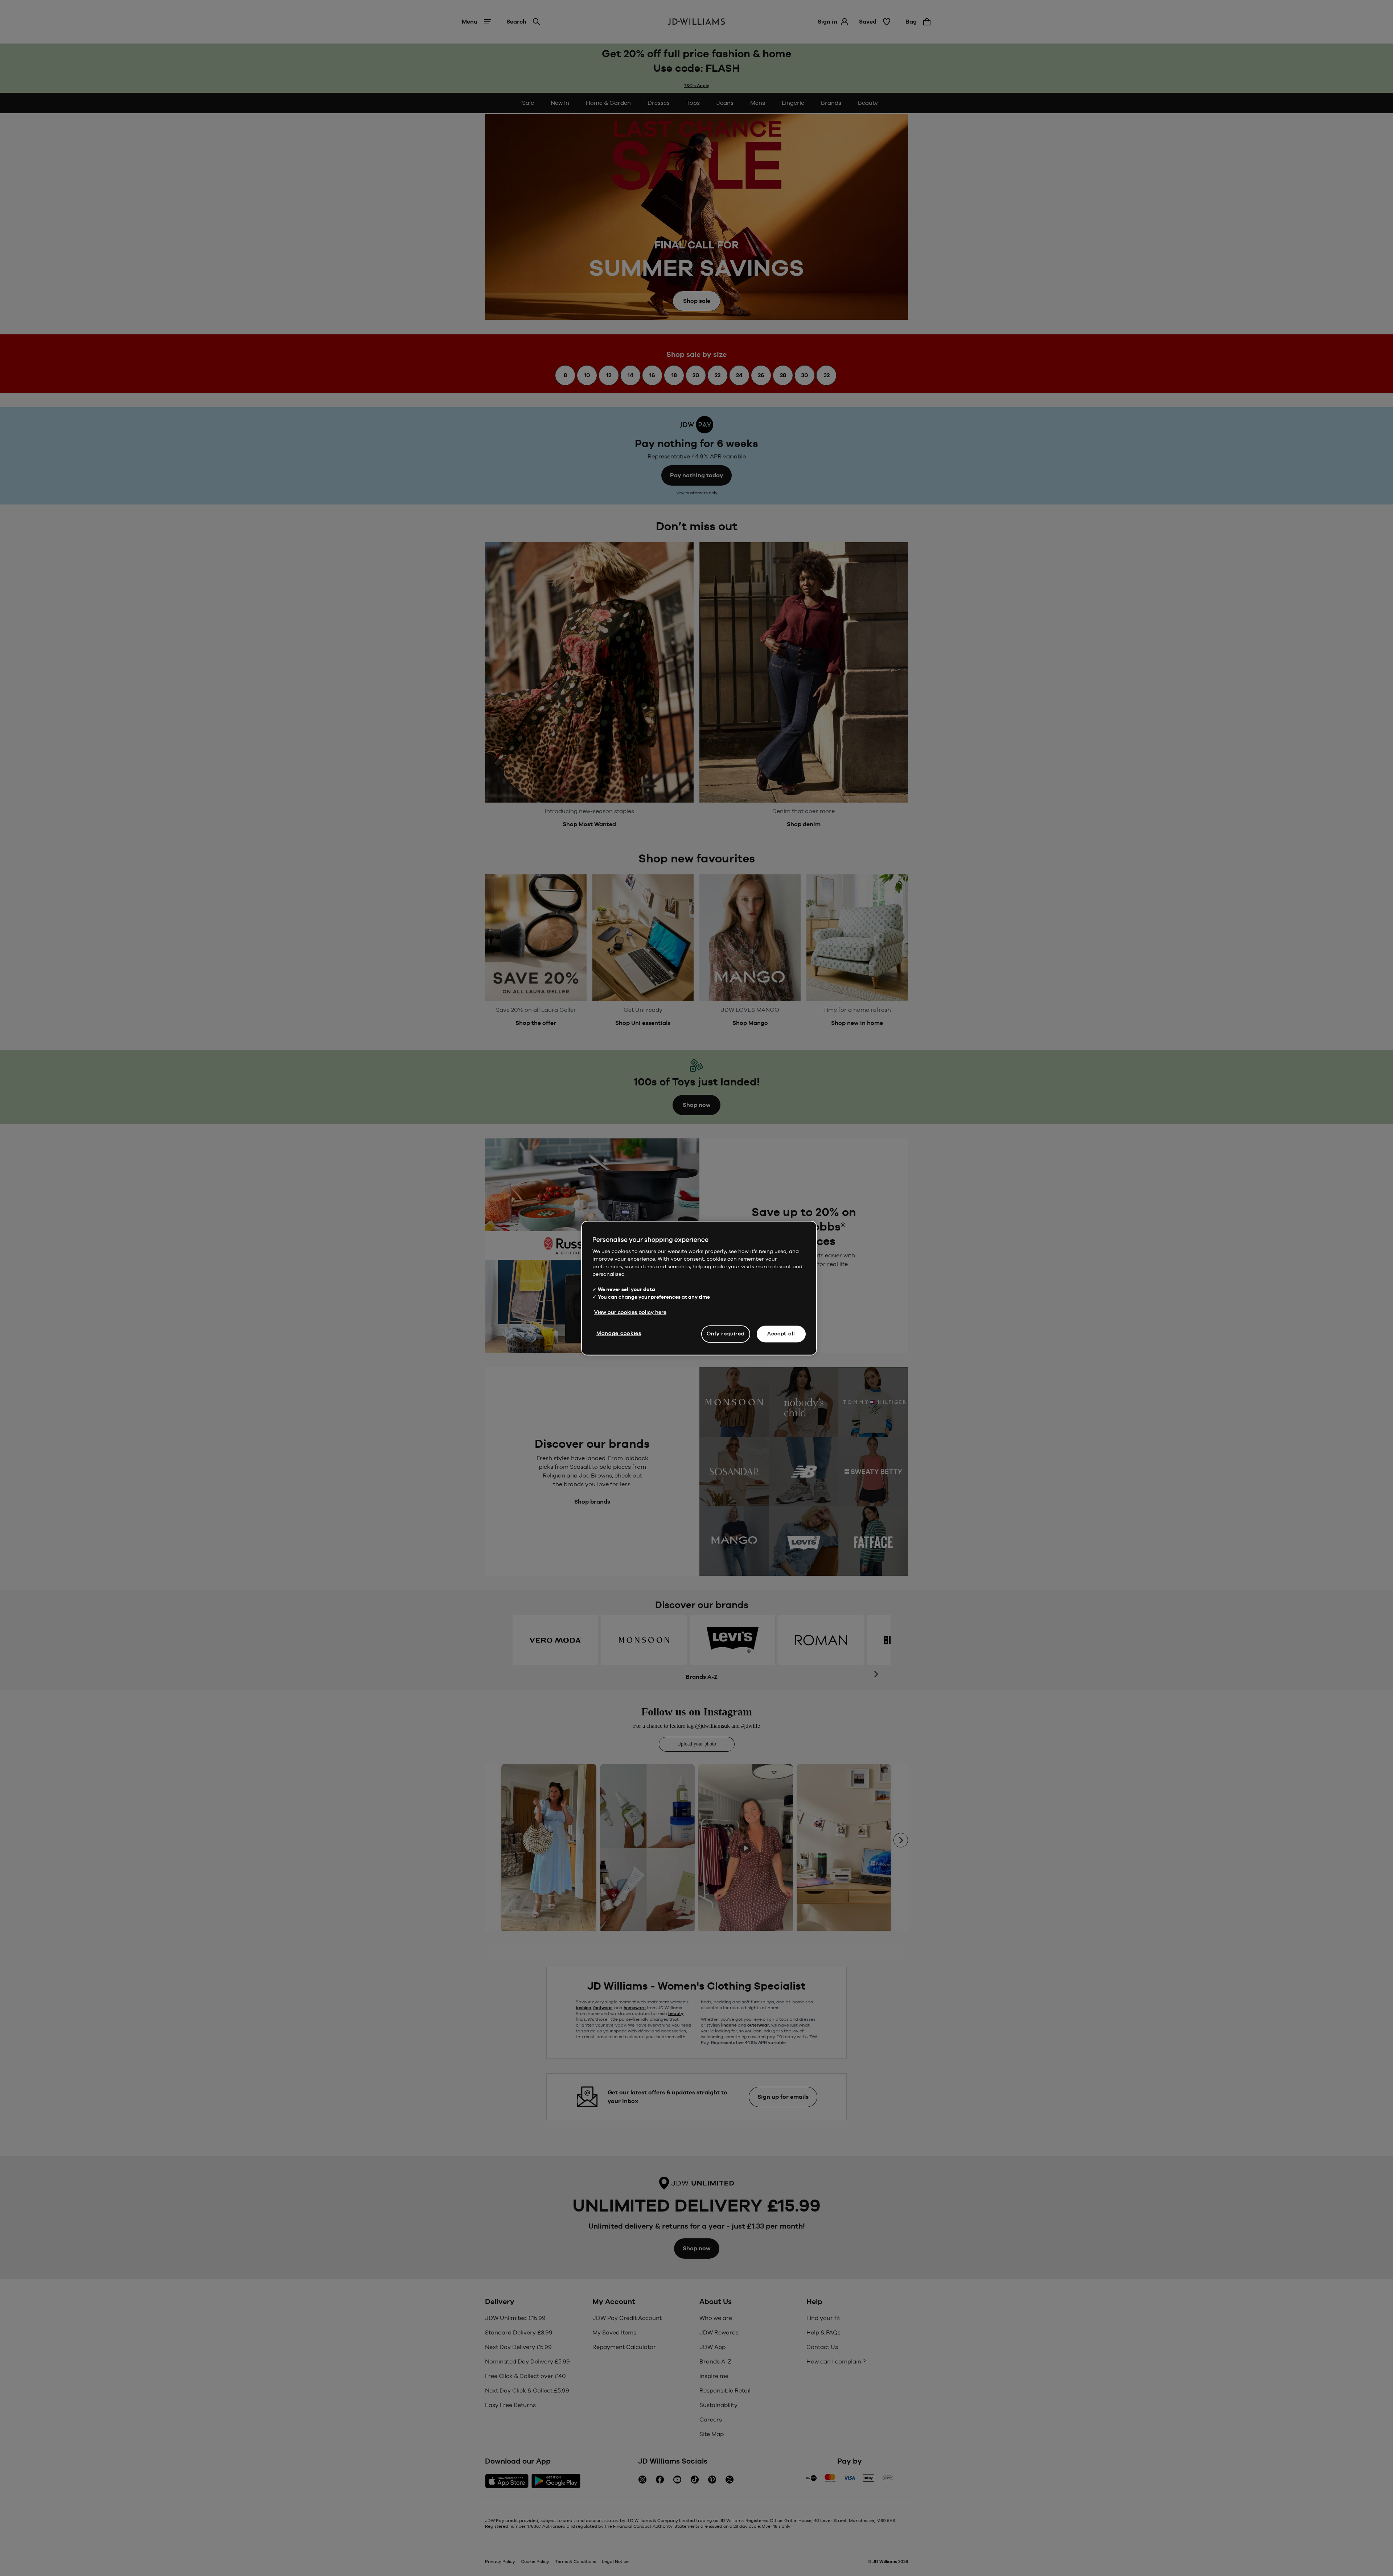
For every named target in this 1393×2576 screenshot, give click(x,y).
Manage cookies (619, 1333)
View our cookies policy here (630, 1312)
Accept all (781, 1334)
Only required (726, 1334)
